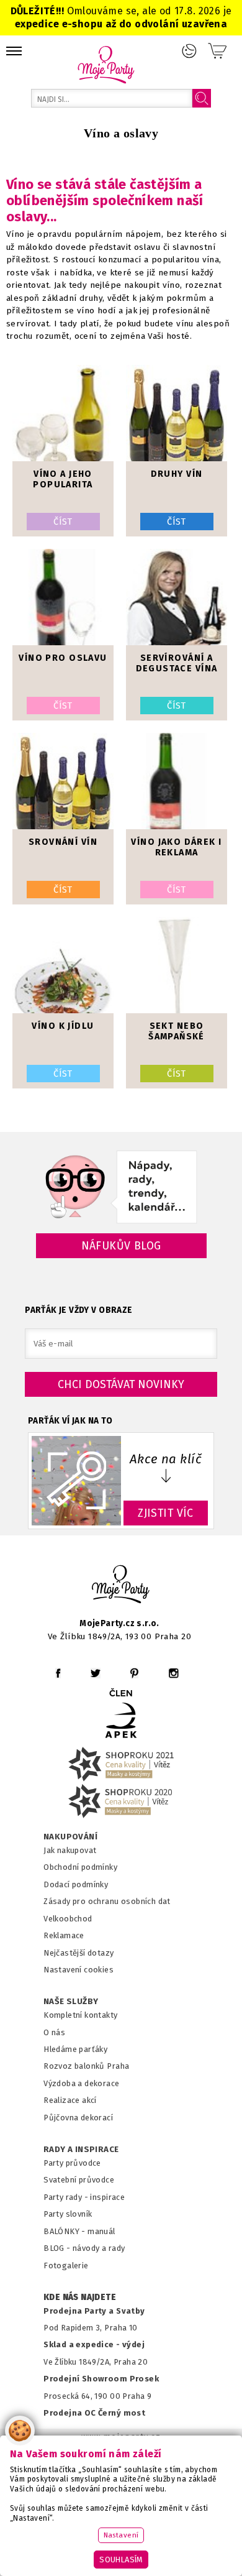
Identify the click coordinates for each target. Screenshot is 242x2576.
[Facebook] (58, 1673)
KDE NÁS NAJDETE (80, 2298)
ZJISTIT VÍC (166, 1513)
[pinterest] (134, 1673)
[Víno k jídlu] (63, 965)
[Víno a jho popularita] (63, 413)
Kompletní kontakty (80, 2015)
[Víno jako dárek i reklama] (177, 781)
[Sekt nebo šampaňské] (177, 965)
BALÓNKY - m (69, 2231)
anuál (105, 2231)
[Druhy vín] (177, 413)
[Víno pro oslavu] (63, 597)
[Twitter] (96, 1673)
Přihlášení (189, 51)
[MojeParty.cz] (121, 1586)
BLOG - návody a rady (84, 2248)
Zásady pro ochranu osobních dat (107, 1901)
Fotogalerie (66, 2265)
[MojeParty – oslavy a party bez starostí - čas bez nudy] (106, 64)
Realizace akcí (70, 2100)
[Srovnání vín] (63, 781)
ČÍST (63, 522)
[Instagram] (173, 1673)
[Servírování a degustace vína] (177, 597)
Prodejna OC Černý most (94, 2413)
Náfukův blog (121, 1246)
